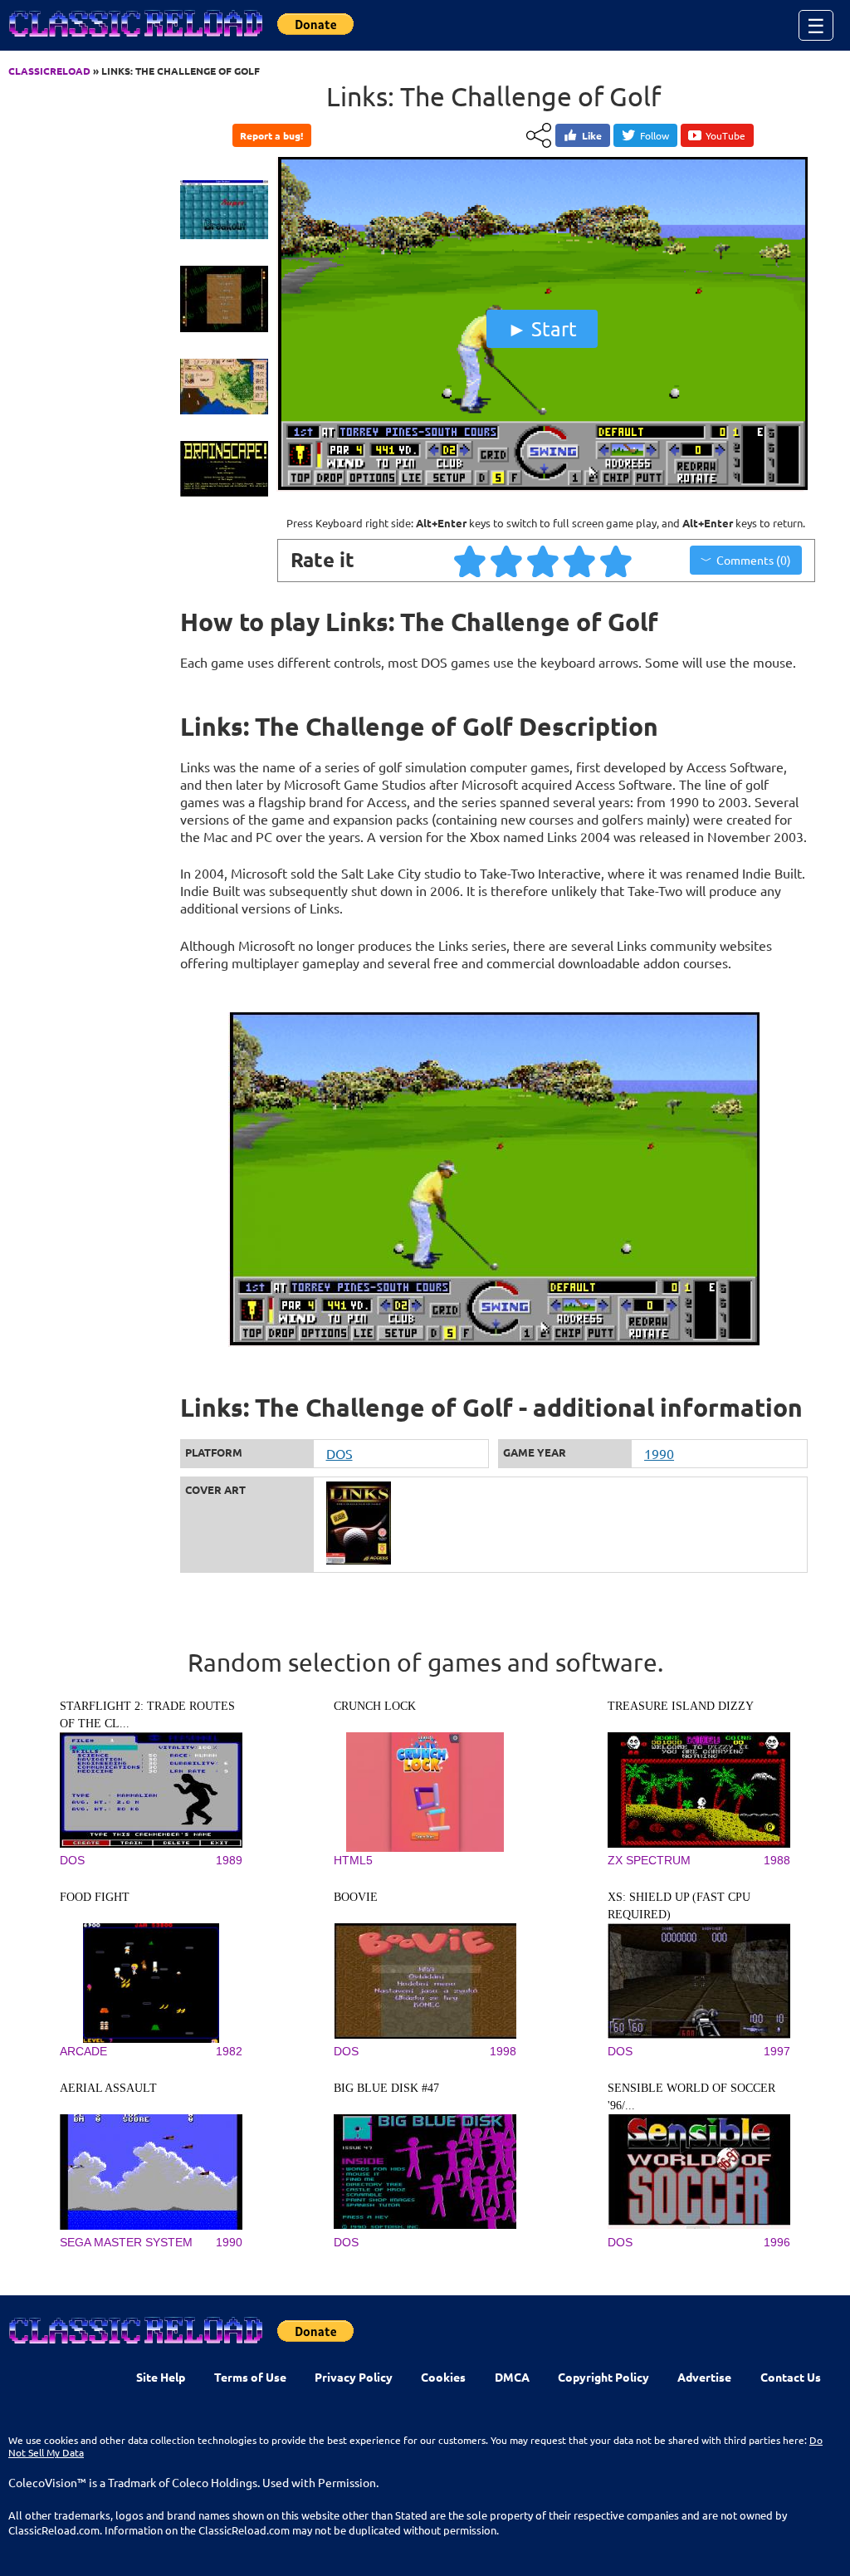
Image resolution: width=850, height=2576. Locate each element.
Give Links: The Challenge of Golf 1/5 (471, 561)
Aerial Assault (108, 2088)
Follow (655, 135)
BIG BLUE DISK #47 (386, 2088)
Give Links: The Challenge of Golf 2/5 (507, 561)
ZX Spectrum (649, 1860)
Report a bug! (271, 135)
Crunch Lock (375, 1706)
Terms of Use (250, 2377)
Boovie (356, 1897)
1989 (229, 1860)
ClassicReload (49, 71)
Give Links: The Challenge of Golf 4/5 (580, 561)
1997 (777, 2051)
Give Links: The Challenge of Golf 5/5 (617, 561)
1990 (659, 1453)
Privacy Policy (354, 2377)
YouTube (725, 135)
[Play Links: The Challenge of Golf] (542, 487)
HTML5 (353, 1860)
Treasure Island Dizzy (681, 1706)
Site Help (161, 2377)
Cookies (443, 2377)
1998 (503, 2051)
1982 (229, 2051)
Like (592, 135)
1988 (777, 1860)
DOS (340, 1453)
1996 (777, 2242)
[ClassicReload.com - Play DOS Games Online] (134, 40)
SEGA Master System (126, 2242)
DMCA (512, 2377)
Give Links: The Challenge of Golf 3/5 (544, 561)
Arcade (83, 2051)
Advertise (704, 2377)
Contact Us (791, 2377)
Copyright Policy (603, 2377)
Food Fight (95, 1897)
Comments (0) (754, 560)
